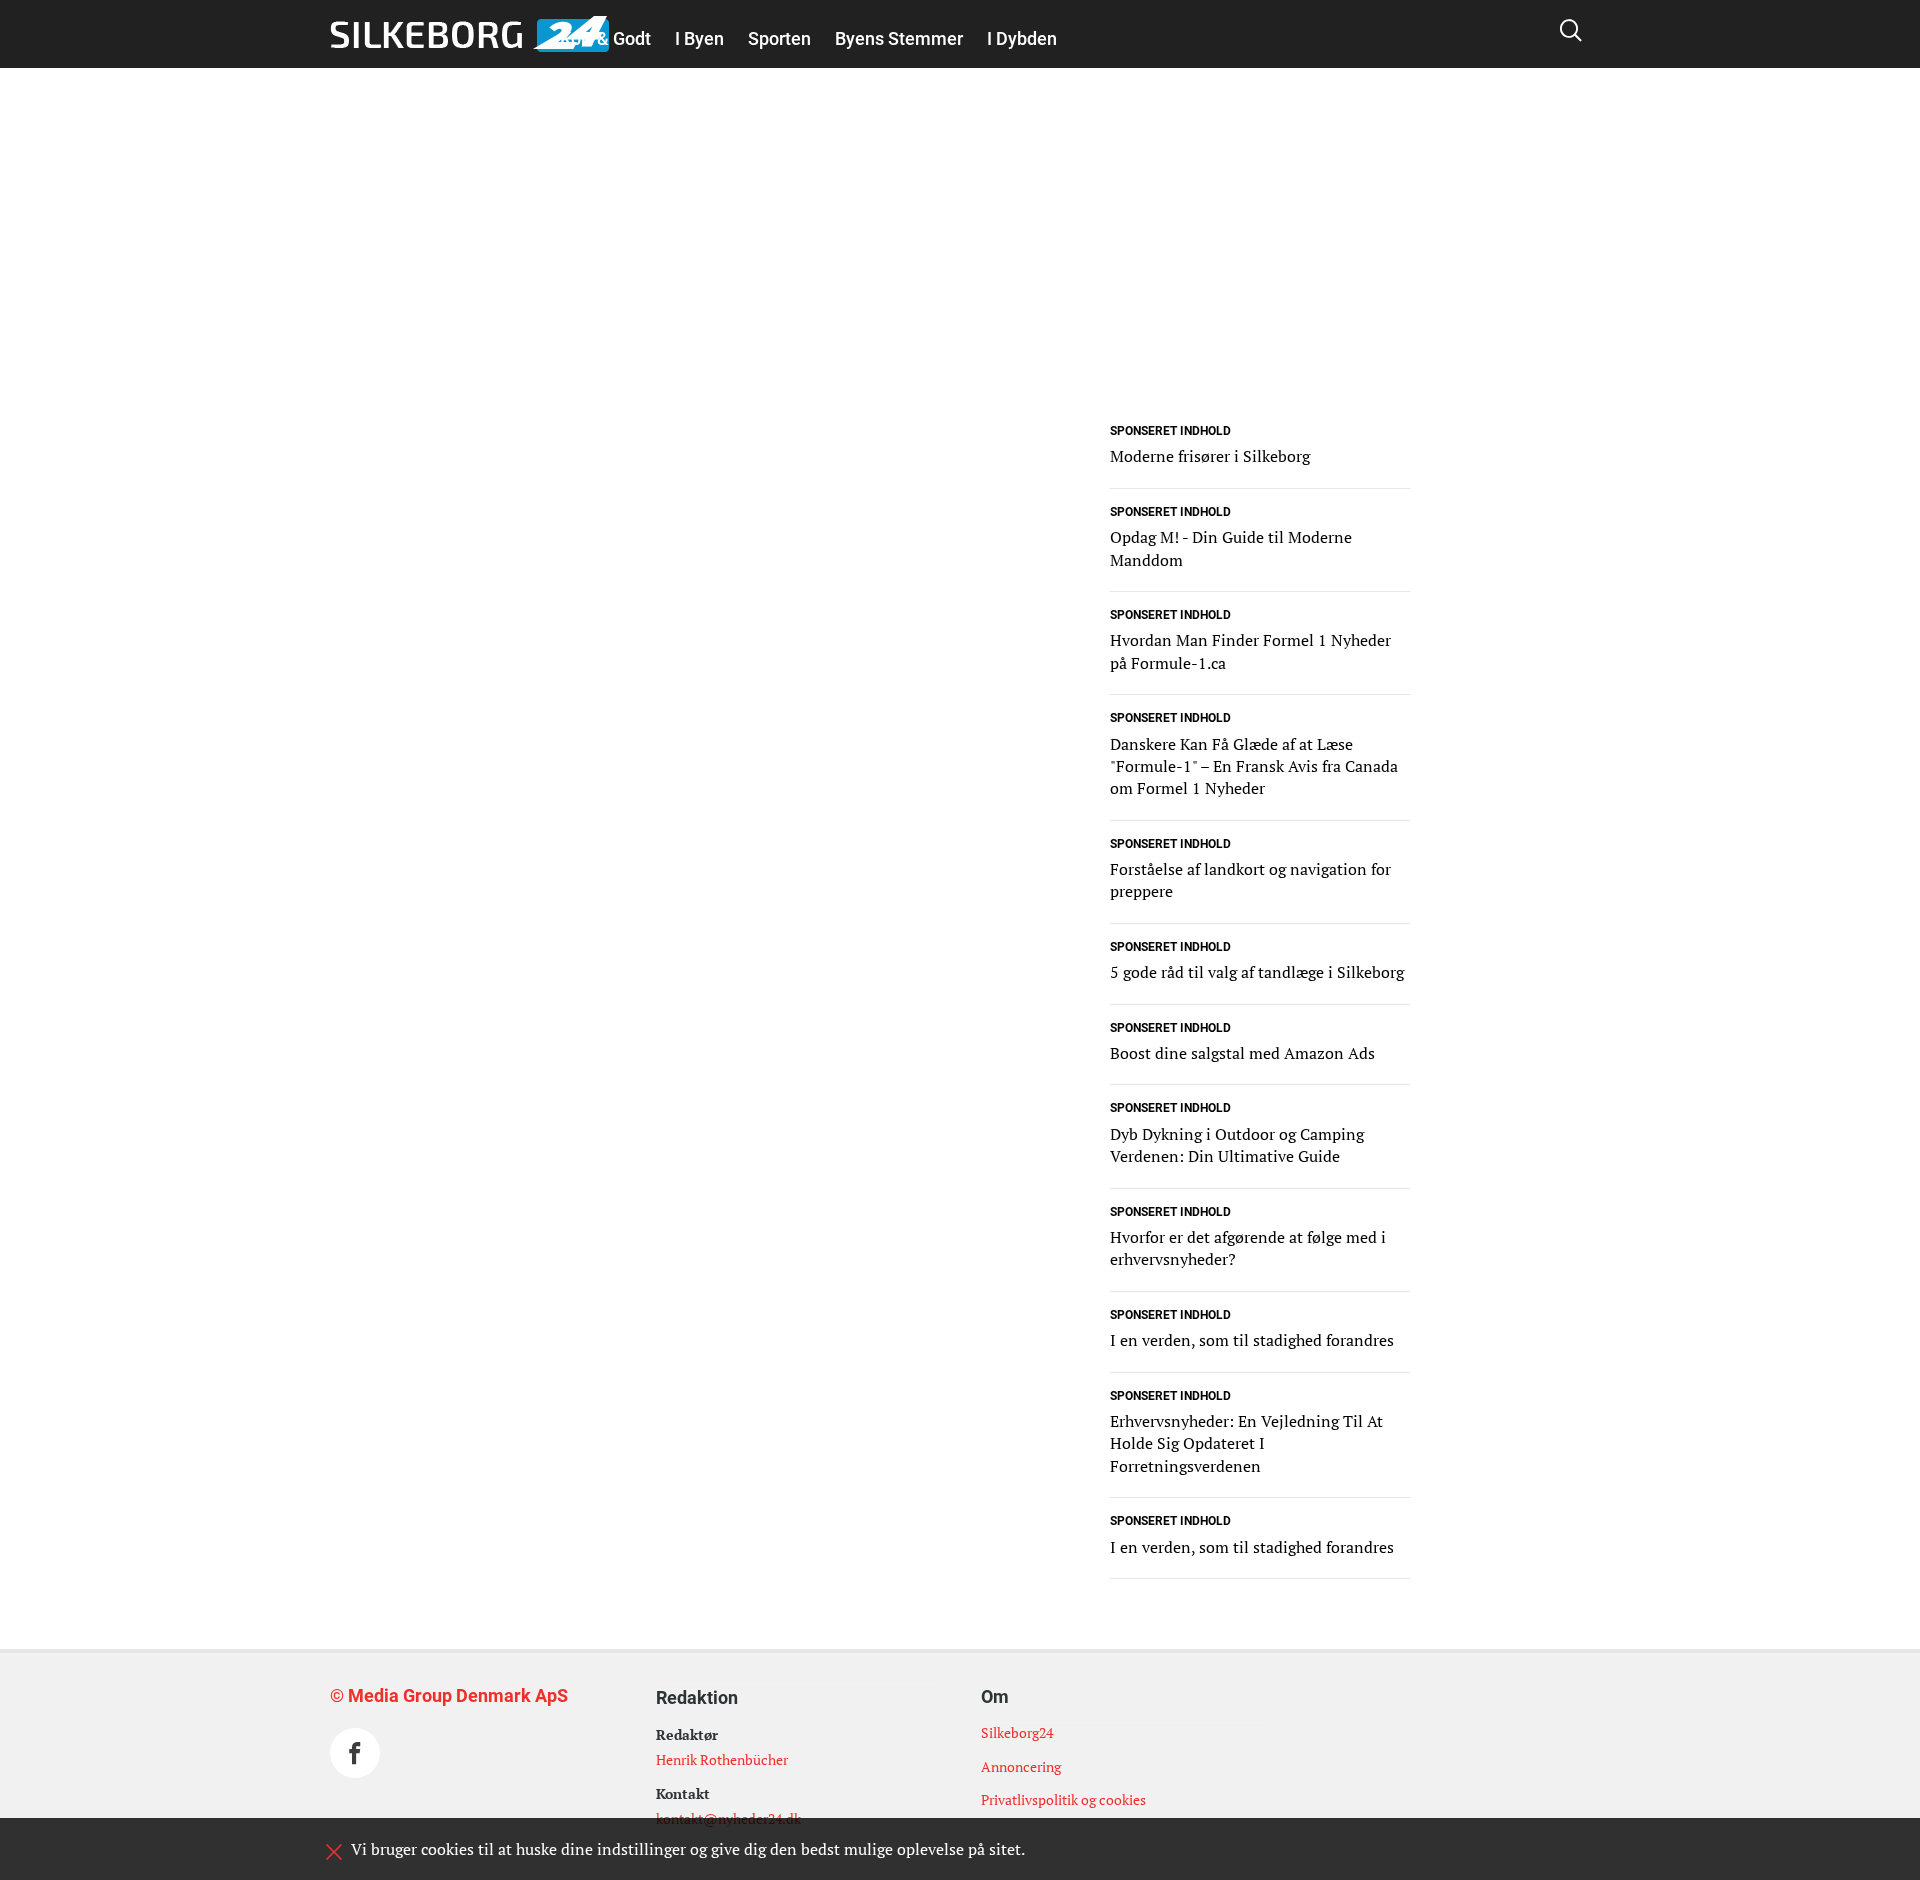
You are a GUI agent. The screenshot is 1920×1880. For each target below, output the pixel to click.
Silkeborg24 (1017, 1732)
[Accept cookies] (334, 1852)
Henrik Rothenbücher (722, 1759)
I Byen (699, 38)
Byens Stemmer (899, 38)
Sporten (779, 38)
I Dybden (1022, 38)
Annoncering (1021, 1766)
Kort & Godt (605, 38)
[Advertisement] (960, 278)
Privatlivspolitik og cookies (1063, 1799)
